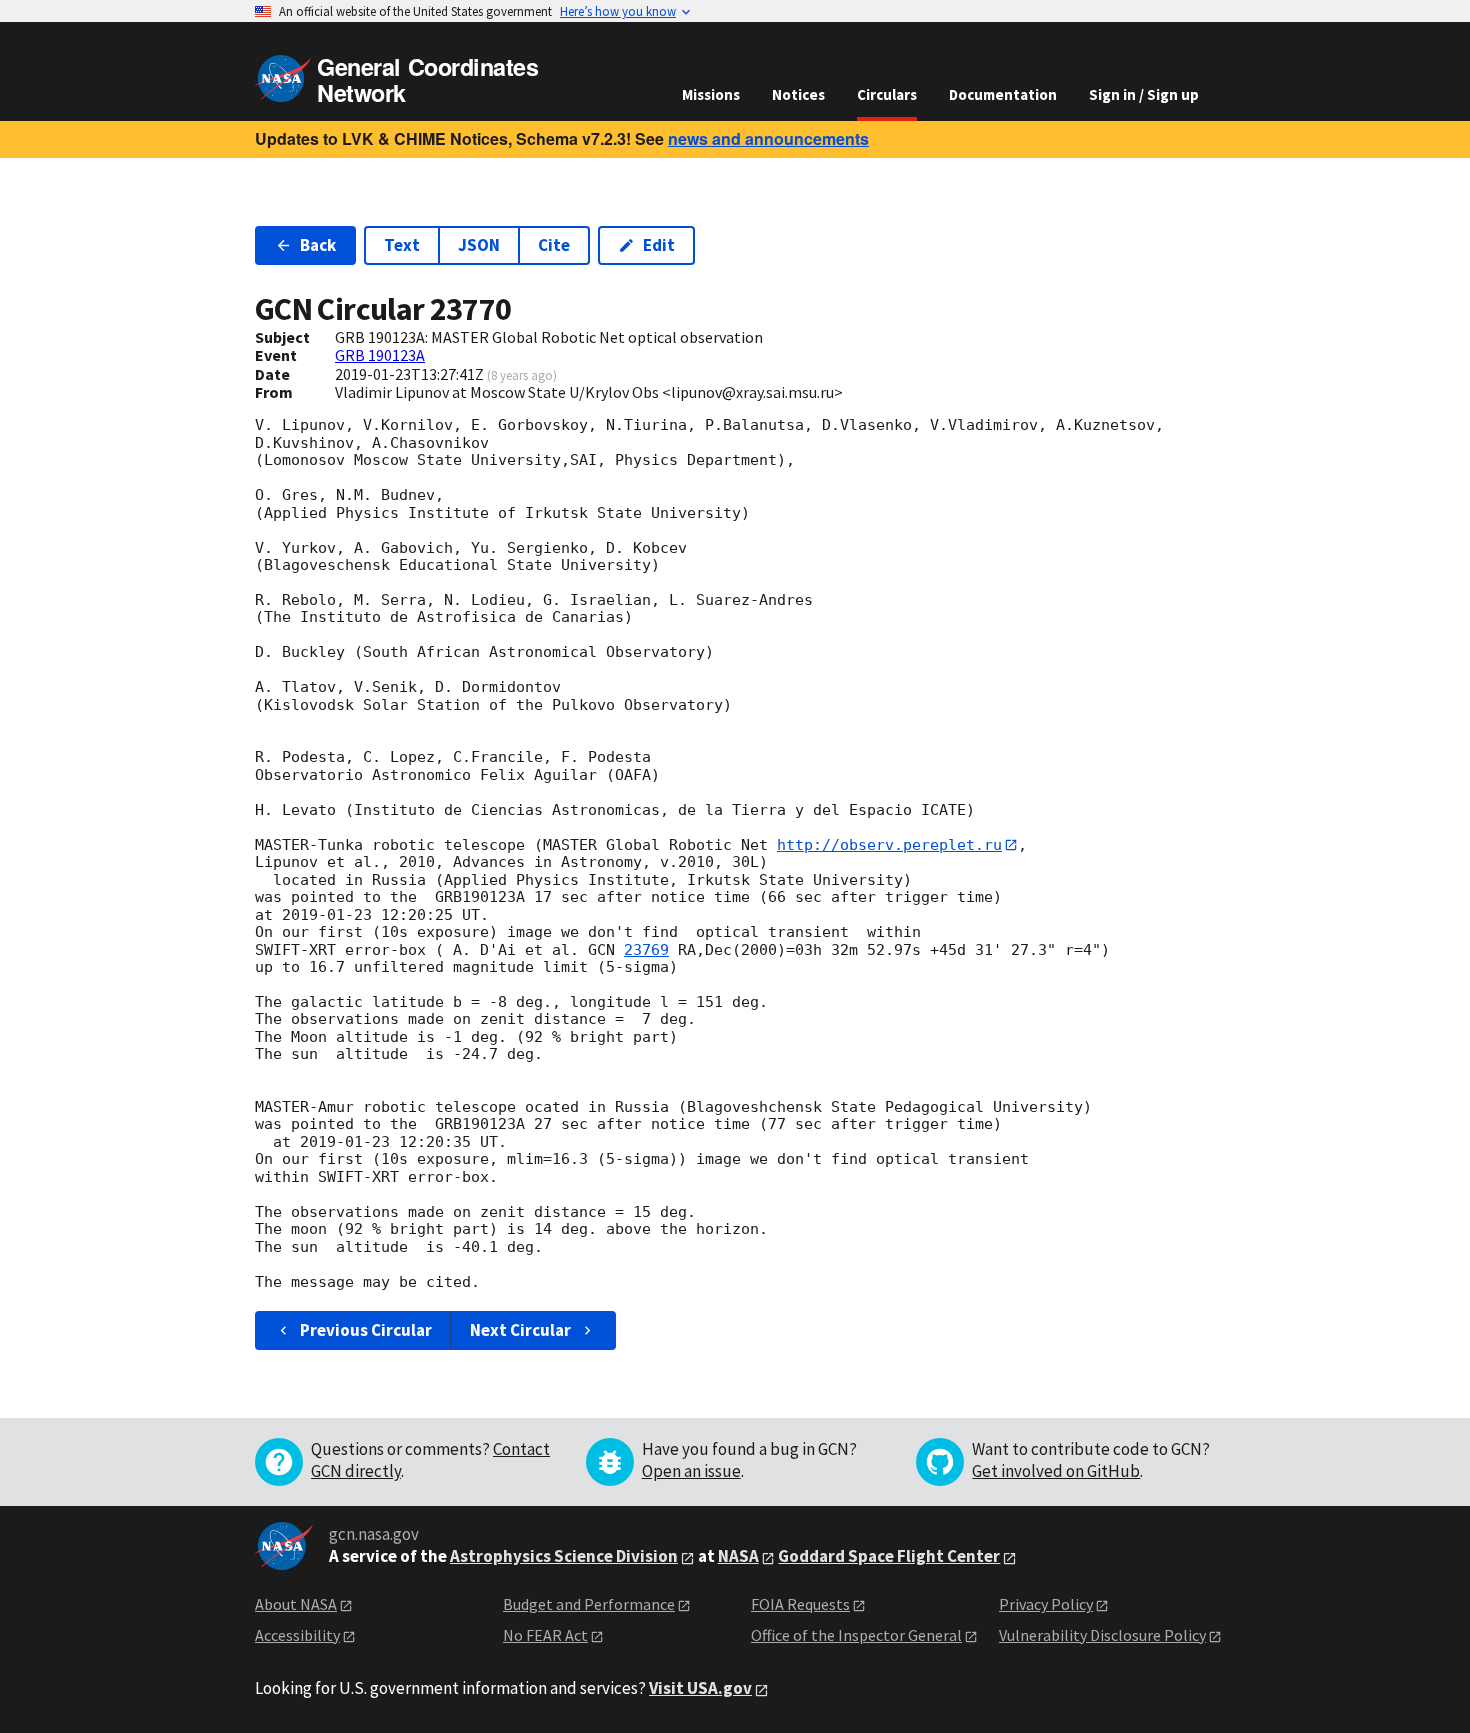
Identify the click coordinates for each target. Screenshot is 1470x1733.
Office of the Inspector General (856, 1635)
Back (318, 245)
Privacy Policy (1046, 1604)
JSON (479, 245)
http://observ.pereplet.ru (889, 845)
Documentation (1003, 94)
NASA (738, 1556)
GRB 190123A (380, 355)
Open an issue (691, 1471)
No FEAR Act (545, 1635)
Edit (659, 245)
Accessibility (297, 1635)
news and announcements (768, 138)
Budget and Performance (589, 1604)
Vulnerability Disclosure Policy (1102, 1635)
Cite (554, 245)
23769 (646, 950)
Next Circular (520, 1330)
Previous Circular (366, 1330)
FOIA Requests (800, 1604)
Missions (711, 94)
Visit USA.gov (700, 1688)
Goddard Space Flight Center (889, 1556)
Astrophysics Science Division (564, 1556)
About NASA (296, 1604)
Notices (798, 94)
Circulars (887, 94)
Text (402, 245)
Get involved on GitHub (1056, 1471)
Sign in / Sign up (1144, 94)
